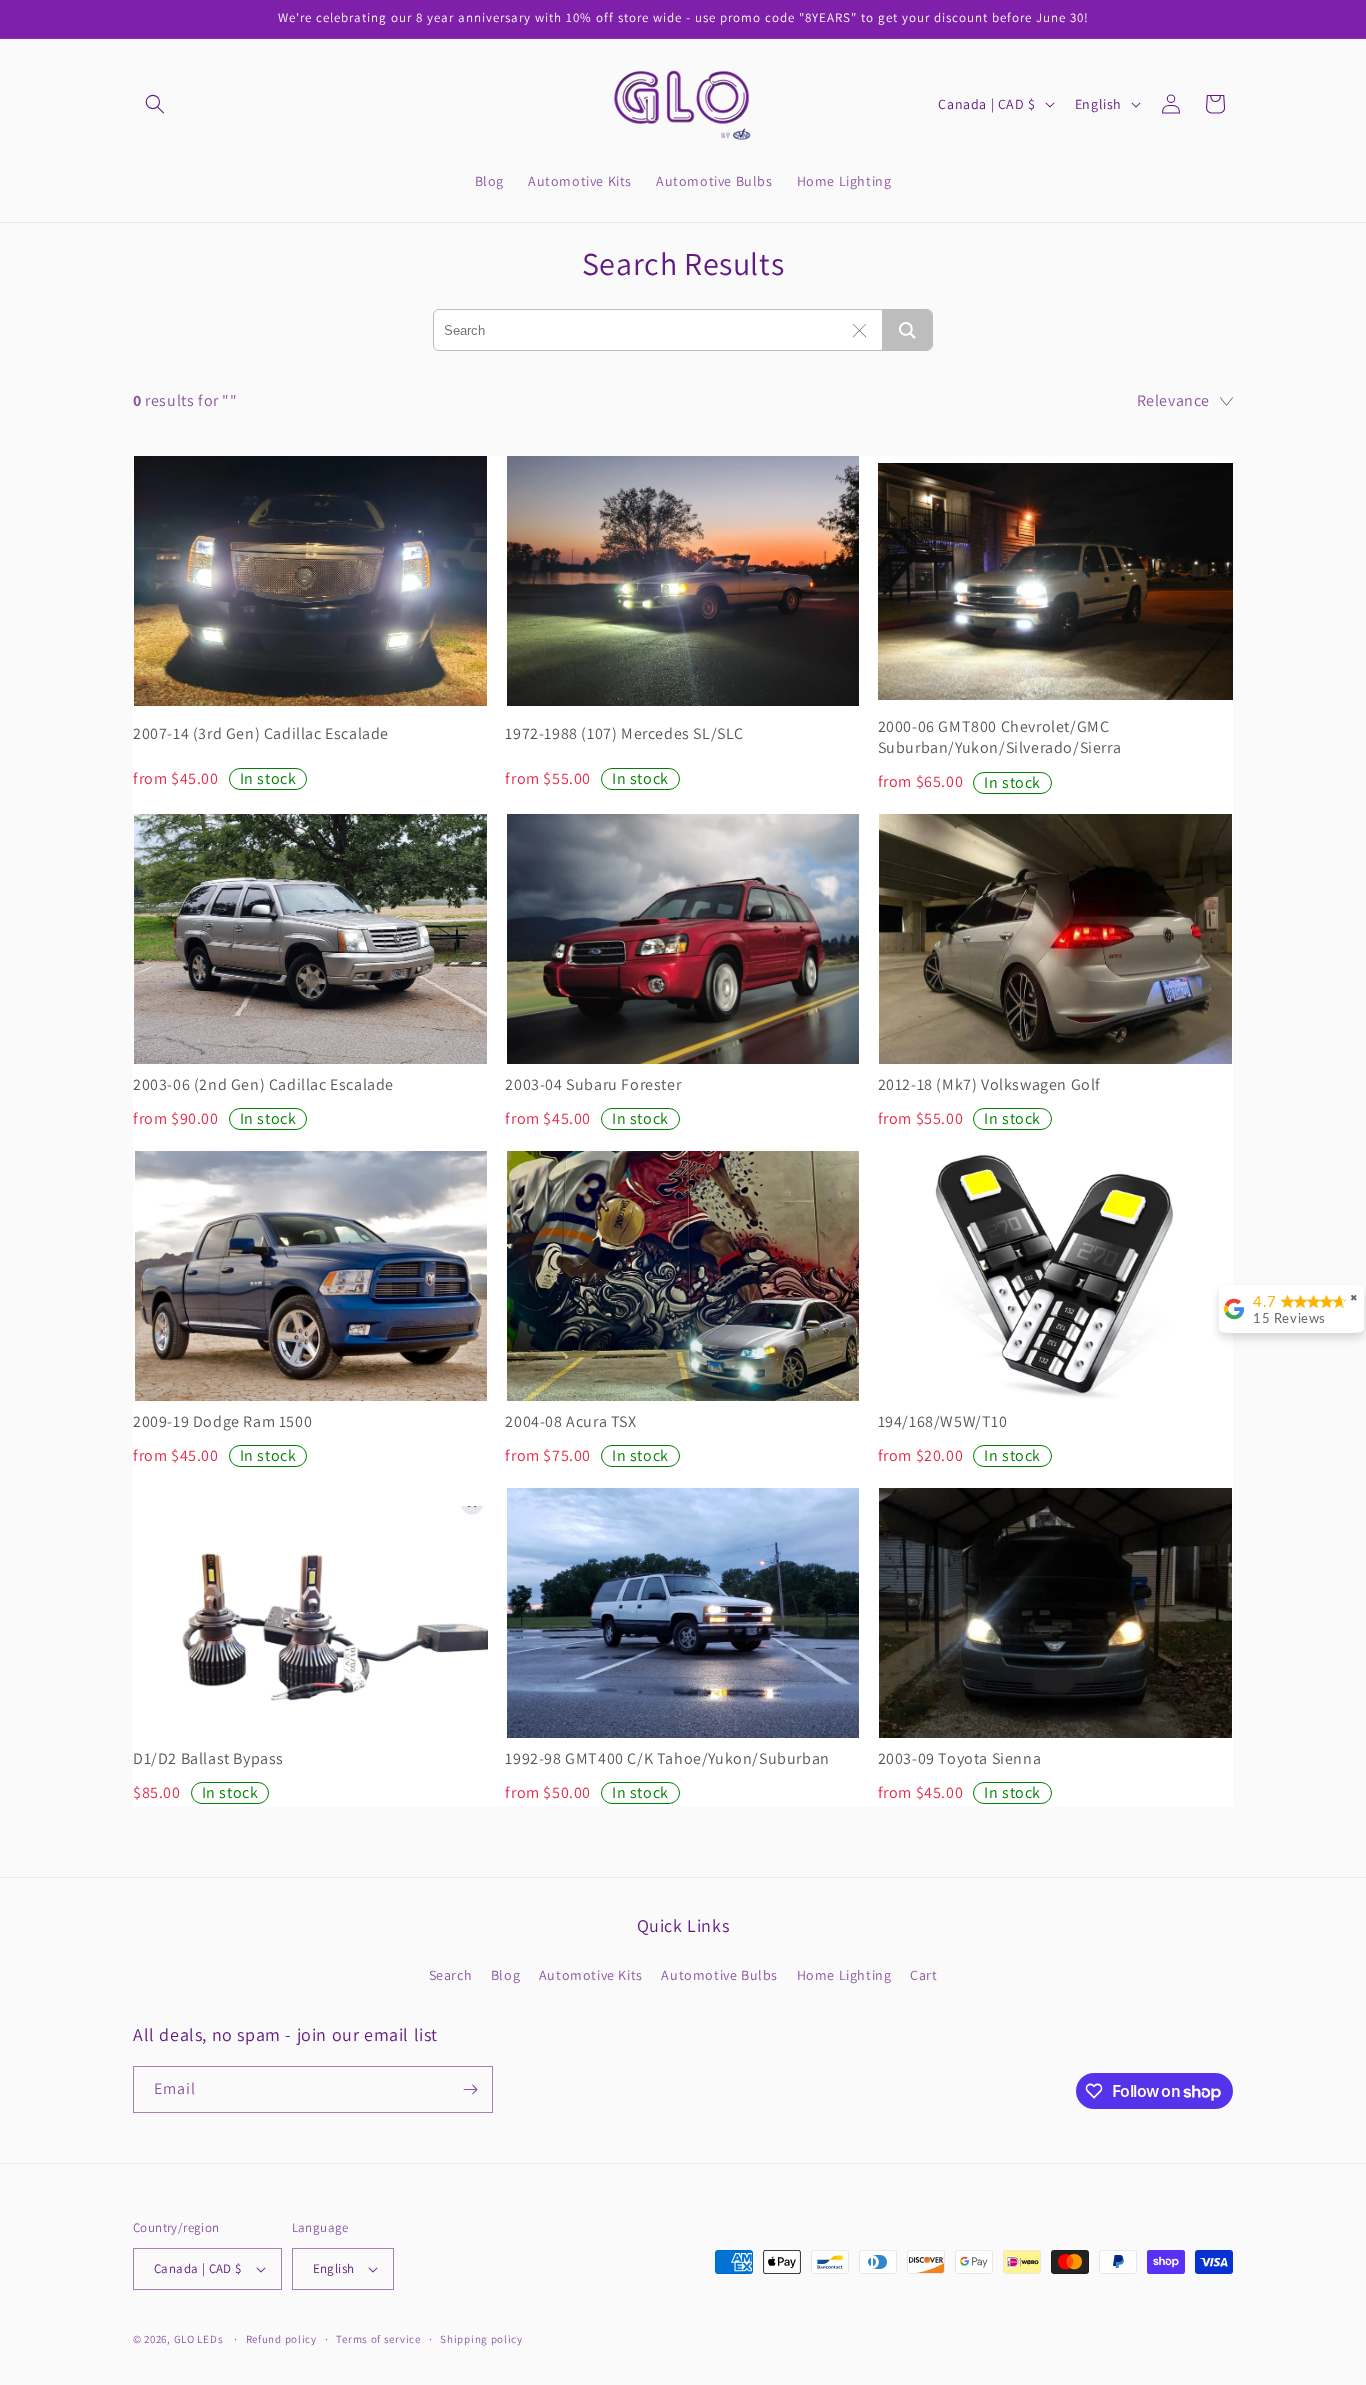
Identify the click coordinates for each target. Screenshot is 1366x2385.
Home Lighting (844, 1975)
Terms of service (378, 2339)
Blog (505, 1975)
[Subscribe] (470, 2089)
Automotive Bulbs (719, 1975)
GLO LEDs (199, 2339)
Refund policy (281, 2339)
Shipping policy (481, 2339)
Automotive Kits (591, 1975)
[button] (155, 104)
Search (451, 1975)
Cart (923, 1975)
